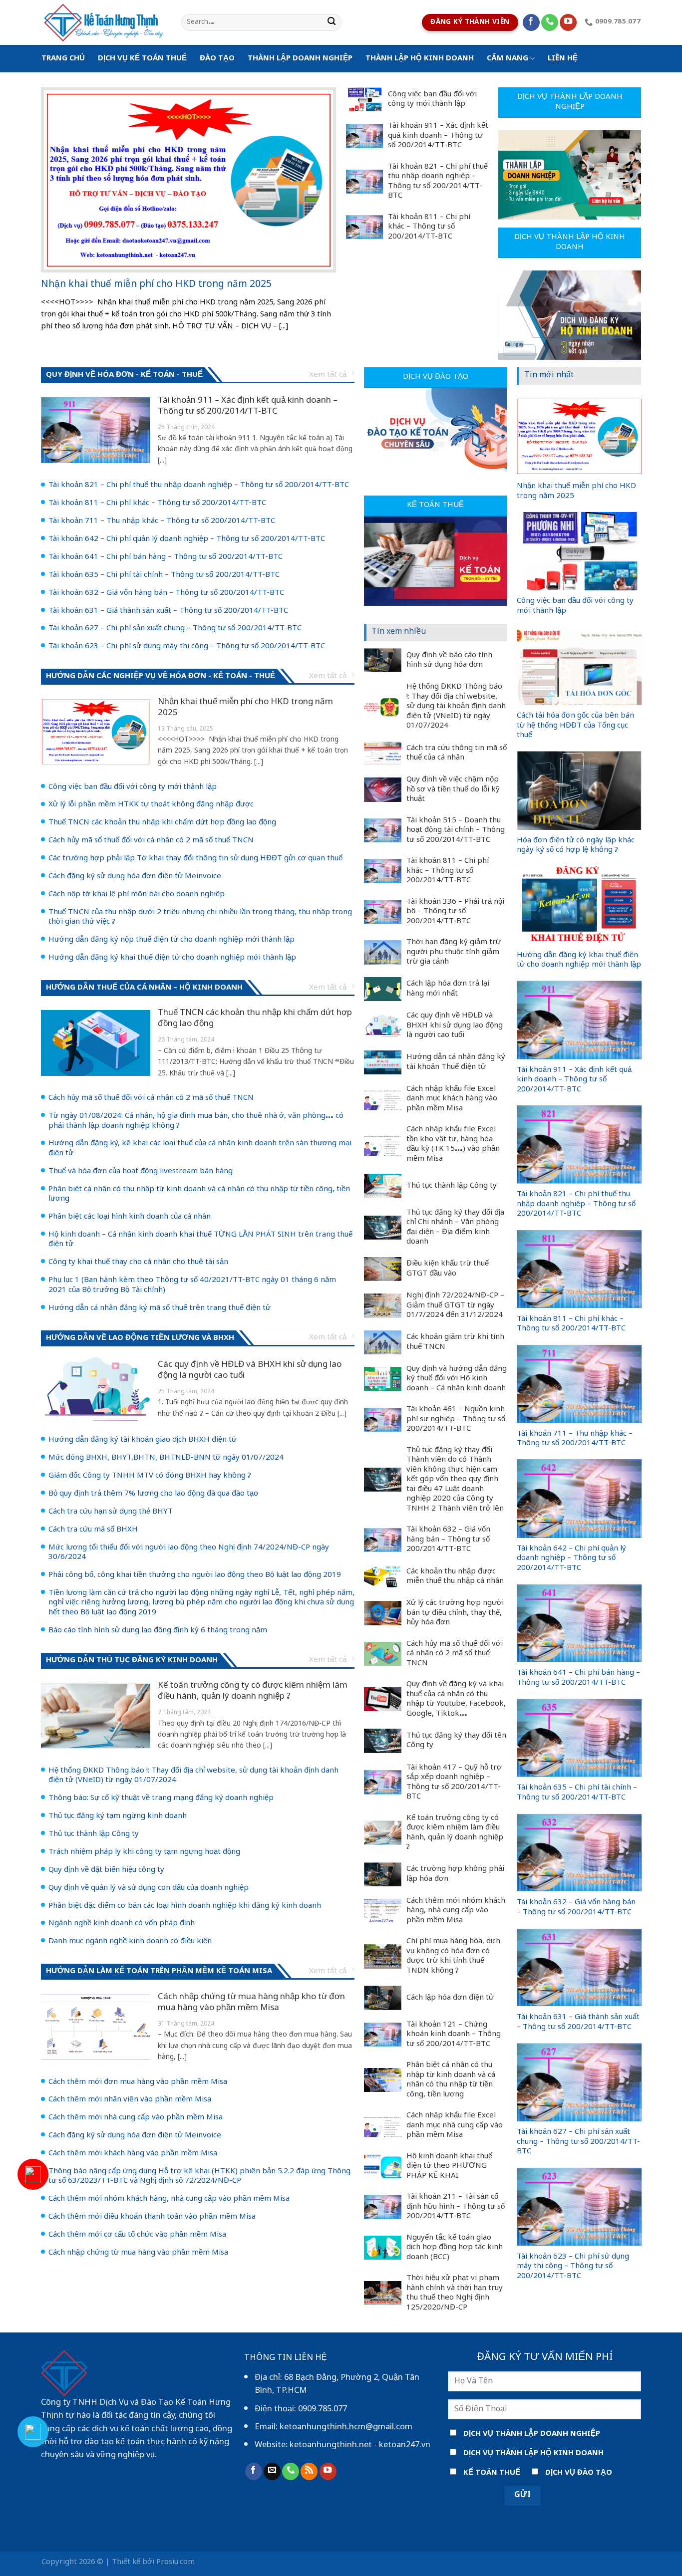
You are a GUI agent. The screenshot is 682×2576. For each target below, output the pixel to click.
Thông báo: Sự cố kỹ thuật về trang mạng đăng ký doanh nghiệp (161, 1799)
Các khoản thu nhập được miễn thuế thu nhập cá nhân (455, 1577)
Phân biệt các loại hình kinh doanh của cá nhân (130, 1217)
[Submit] (332, 23)
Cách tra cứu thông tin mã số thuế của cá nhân (457, 753)
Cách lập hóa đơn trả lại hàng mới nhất (448, 989)
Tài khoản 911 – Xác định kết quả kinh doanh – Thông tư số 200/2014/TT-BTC (438, 136)
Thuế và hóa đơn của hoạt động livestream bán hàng (141, 1172)
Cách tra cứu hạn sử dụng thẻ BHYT (111, 1512)
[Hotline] (33, 2174)
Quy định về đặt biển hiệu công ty (106, 1870)
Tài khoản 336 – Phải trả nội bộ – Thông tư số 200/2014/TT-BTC (455, 912)
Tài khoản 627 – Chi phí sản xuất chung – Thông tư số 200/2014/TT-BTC (175, 629)
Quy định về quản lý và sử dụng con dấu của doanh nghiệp (149, 1888)
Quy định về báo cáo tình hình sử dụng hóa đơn (449, 660)
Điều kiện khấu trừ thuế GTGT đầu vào (448, 1269)
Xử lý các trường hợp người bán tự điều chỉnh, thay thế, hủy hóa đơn (455, 1613)
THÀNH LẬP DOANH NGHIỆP (300, 59)
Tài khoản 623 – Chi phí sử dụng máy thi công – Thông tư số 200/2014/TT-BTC (187, 647)
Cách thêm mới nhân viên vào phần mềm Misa (130, 2100)
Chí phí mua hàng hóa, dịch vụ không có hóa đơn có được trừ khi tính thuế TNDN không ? (453, 1956)
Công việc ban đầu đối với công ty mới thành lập (432, 100)
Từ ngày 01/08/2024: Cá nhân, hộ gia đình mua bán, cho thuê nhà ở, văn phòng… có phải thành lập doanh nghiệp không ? (196, 1121)
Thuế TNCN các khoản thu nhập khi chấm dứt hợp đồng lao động (162, 823)
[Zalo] (33, 2432)
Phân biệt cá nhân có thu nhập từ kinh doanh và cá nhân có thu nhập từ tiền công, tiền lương (199, 1194)
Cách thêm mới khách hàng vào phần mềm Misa (133, 2154)
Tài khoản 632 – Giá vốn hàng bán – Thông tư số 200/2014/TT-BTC (166, 593)
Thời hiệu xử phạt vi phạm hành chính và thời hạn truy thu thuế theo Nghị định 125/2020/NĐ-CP (455, 2293)
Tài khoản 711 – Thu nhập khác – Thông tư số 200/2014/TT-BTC (162, 521)
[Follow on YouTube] (568, 23)
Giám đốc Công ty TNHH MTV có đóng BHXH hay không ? (150, 1476)
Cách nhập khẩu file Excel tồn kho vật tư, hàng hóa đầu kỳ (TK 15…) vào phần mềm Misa (453, 1144)
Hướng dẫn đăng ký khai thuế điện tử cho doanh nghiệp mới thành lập (172, 958)
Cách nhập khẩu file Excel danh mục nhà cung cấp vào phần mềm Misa (455, 2126)
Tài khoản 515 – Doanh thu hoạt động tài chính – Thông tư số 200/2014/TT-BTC (456, 831)
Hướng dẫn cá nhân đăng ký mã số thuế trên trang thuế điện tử (160, 1308)
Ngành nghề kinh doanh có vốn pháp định (122, 1924)
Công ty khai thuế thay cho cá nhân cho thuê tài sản (138, 1263)
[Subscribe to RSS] (309, 2471)
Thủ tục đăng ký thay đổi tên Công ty (456, 1741)
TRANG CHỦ (63, 59)
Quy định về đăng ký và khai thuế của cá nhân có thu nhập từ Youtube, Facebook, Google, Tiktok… (456, 1699)
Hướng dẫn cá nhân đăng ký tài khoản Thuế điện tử (456, 1062)
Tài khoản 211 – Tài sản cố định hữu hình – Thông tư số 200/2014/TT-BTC (456, 2207)
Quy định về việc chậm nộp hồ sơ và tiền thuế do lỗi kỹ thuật (453, 790)
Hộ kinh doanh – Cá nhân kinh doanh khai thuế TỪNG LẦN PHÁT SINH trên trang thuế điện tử (200, 1240)
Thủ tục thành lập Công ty (94, 1834)
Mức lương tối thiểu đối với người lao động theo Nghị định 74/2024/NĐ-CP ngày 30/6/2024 (189, 1553)
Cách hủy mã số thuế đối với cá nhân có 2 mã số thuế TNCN (151, 841)
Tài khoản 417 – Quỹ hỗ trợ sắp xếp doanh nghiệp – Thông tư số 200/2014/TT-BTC (454, 1783)
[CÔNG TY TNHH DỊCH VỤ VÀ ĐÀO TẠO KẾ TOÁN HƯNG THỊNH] (104, 22)
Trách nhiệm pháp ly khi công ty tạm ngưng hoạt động (144, 1852)
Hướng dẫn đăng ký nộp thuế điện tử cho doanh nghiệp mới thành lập (171, 940)
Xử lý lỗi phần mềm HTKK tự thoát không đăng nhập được (151, 805)
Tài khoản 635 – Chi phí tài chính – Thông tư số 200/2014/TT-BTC (164, 575)
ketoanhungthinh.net (331, 2445)
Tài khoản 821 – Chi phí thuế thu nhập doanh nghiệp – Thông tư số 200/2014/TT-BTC (438, 182)
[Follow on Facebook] (531, 23)
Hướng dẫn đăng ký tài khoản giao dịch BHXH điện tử (143, 1440)
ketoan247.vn (405, 2445)
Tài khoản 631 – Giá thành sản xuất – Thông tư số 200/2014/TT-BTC (168, 611)
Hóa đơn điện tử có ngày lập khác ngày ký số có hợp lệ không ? (576, 846)
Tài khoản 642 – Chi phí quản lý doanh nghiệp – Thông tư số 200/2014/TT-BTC (187, 539)
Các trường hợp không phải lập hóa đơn (455, 1874)
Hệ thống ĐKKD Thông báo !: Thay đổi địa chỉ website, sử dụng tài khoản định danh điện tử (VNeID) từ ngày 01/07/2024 (193, 1776)
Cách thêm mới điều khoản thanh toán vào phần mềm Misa (152, 2217)
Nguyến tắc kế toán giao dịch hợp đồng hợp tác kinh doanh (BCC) (455, 2248)
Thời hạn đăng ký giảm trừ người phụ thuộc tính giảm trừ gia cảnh (454, 952)
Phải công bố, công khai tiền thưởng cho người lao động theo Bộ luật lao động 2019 (195, 1575)
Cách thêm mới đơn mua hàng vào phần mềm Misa (138, 2082)
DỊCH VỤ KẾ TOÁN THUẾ (142, 59)
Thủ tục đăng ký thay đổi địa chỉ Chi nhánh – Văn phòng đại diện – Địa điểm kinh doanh (455, 1228)
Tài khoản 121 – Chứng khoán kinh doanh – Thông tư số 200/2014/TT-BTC (454, 2035)
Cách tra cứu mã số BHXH (93, 1530)
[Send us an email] (272, 2471)
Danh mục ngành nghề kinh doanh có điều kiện (130, 1942)
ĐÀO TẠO (217, 59)
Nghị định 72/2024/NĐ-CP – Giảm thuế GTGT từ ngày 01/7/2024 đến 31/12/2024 (455, 1306)
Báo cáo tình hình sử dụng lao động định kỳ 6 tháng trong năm (158, 1631)
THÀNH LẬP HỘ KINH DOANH (420, 59)
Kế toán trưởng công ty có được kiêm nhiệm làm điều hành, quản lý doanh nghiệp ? (253, 1691)
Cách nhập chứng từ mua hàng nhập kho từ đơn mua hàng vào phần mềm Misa (251, 2003)
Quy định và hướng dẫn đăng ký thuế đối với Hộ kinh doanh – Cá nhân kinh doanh (457, 1379)
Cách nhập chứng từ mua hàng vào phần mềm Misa (138, 2253)
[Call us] (550, 23)
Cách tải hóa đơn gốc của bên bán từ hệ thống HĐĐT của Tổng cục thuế (575, 726)
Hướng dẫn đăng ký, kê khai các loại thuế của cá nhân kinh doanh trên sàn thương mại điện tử (200, 1149)
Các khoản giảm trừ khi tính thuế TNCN (455, 1342)
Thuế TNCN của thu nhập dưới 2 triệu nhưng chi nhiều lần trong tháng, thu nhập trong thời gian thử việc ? (200, 917)
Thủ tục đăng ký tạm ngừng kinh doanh (118, 1816)
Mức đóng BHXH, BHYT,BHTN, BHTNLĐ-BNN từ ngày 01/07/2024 (166, 1458)
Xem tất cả (328, 375)
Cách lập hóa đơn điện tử (450, 1998)
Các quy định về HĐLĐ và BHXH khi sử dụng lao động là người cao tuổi (250, 1370)
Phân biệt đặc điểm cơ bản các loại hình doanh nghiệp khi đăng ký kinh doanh (185, 1906)
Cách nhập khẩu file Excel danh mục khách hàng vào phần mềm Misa (452, 1099)
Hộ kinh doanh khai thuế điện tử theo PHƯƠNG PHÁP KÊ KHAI (449, 2167)
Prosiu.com (175, 2562)
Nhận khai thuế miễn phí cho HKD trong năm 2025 (156, 285)
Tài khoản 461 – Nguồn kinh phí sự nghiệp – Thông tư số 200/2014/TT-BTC (456, 1419)
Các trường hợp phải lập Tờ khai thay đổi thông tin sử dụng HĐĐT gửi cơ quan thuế (195, 859)
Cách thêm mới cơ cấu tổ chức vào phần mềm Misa (137, 2235)
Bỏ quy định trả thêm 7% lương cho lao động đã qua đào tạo (153, 1494)
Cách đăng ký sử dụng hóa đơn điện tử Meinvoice (135, 877)
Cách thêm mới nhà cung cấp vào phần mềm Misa (136, 2118)
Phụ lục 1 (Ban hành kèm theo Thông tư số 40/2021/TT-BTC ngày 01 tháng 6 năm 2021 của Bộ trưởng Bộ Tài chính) (192, 1285)
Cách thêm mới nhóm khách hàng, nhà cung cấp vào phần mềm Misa (169, 2199)
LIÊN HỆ (563, 59)
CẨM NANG (508, 59)
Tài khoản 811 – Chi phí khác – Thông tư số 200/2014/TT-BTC (429, 227)
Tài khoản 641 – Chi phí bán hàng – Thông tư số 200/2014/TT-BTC (166, 557)
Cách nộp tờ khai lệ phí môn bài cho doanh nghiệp (137, 895)
